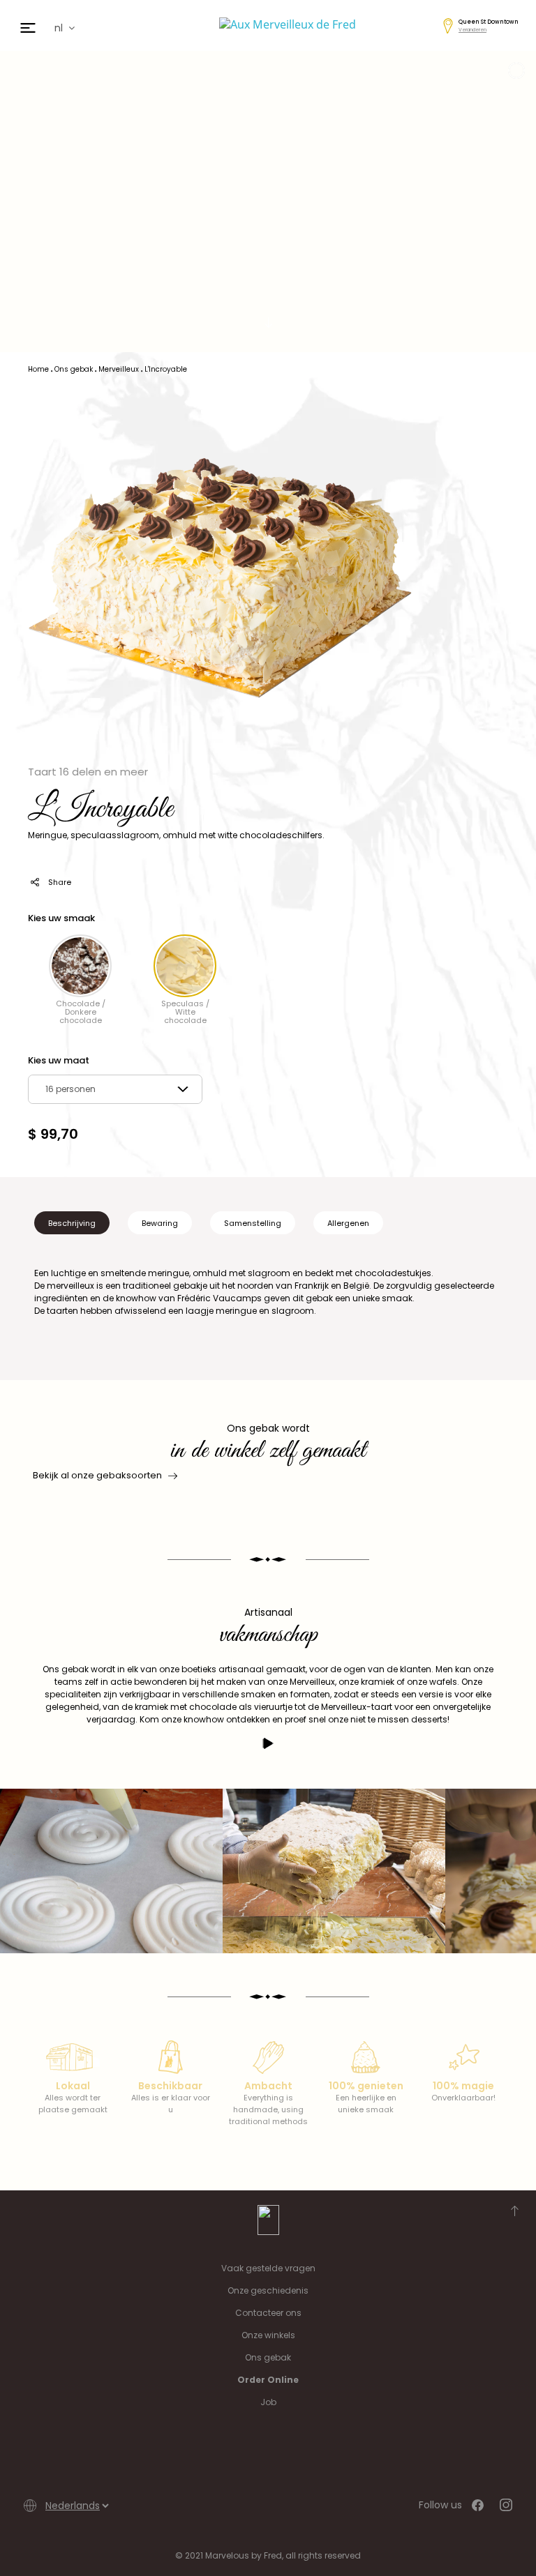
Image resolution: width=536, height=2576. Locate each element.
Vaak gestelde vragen (268, 2268)
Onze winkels (268, 2335)
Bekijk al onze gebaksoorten (97, 1475)
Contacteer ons (268, 2313)
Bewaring (160, 1223)
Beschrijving (72, 1223)
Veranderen (472, 30)
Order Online (268, 2380)
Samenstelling (253, 1223)
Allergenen (348, 1223)
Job (268, 2402)
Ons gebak (268, 2357)
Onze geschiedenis (268, 2290)
